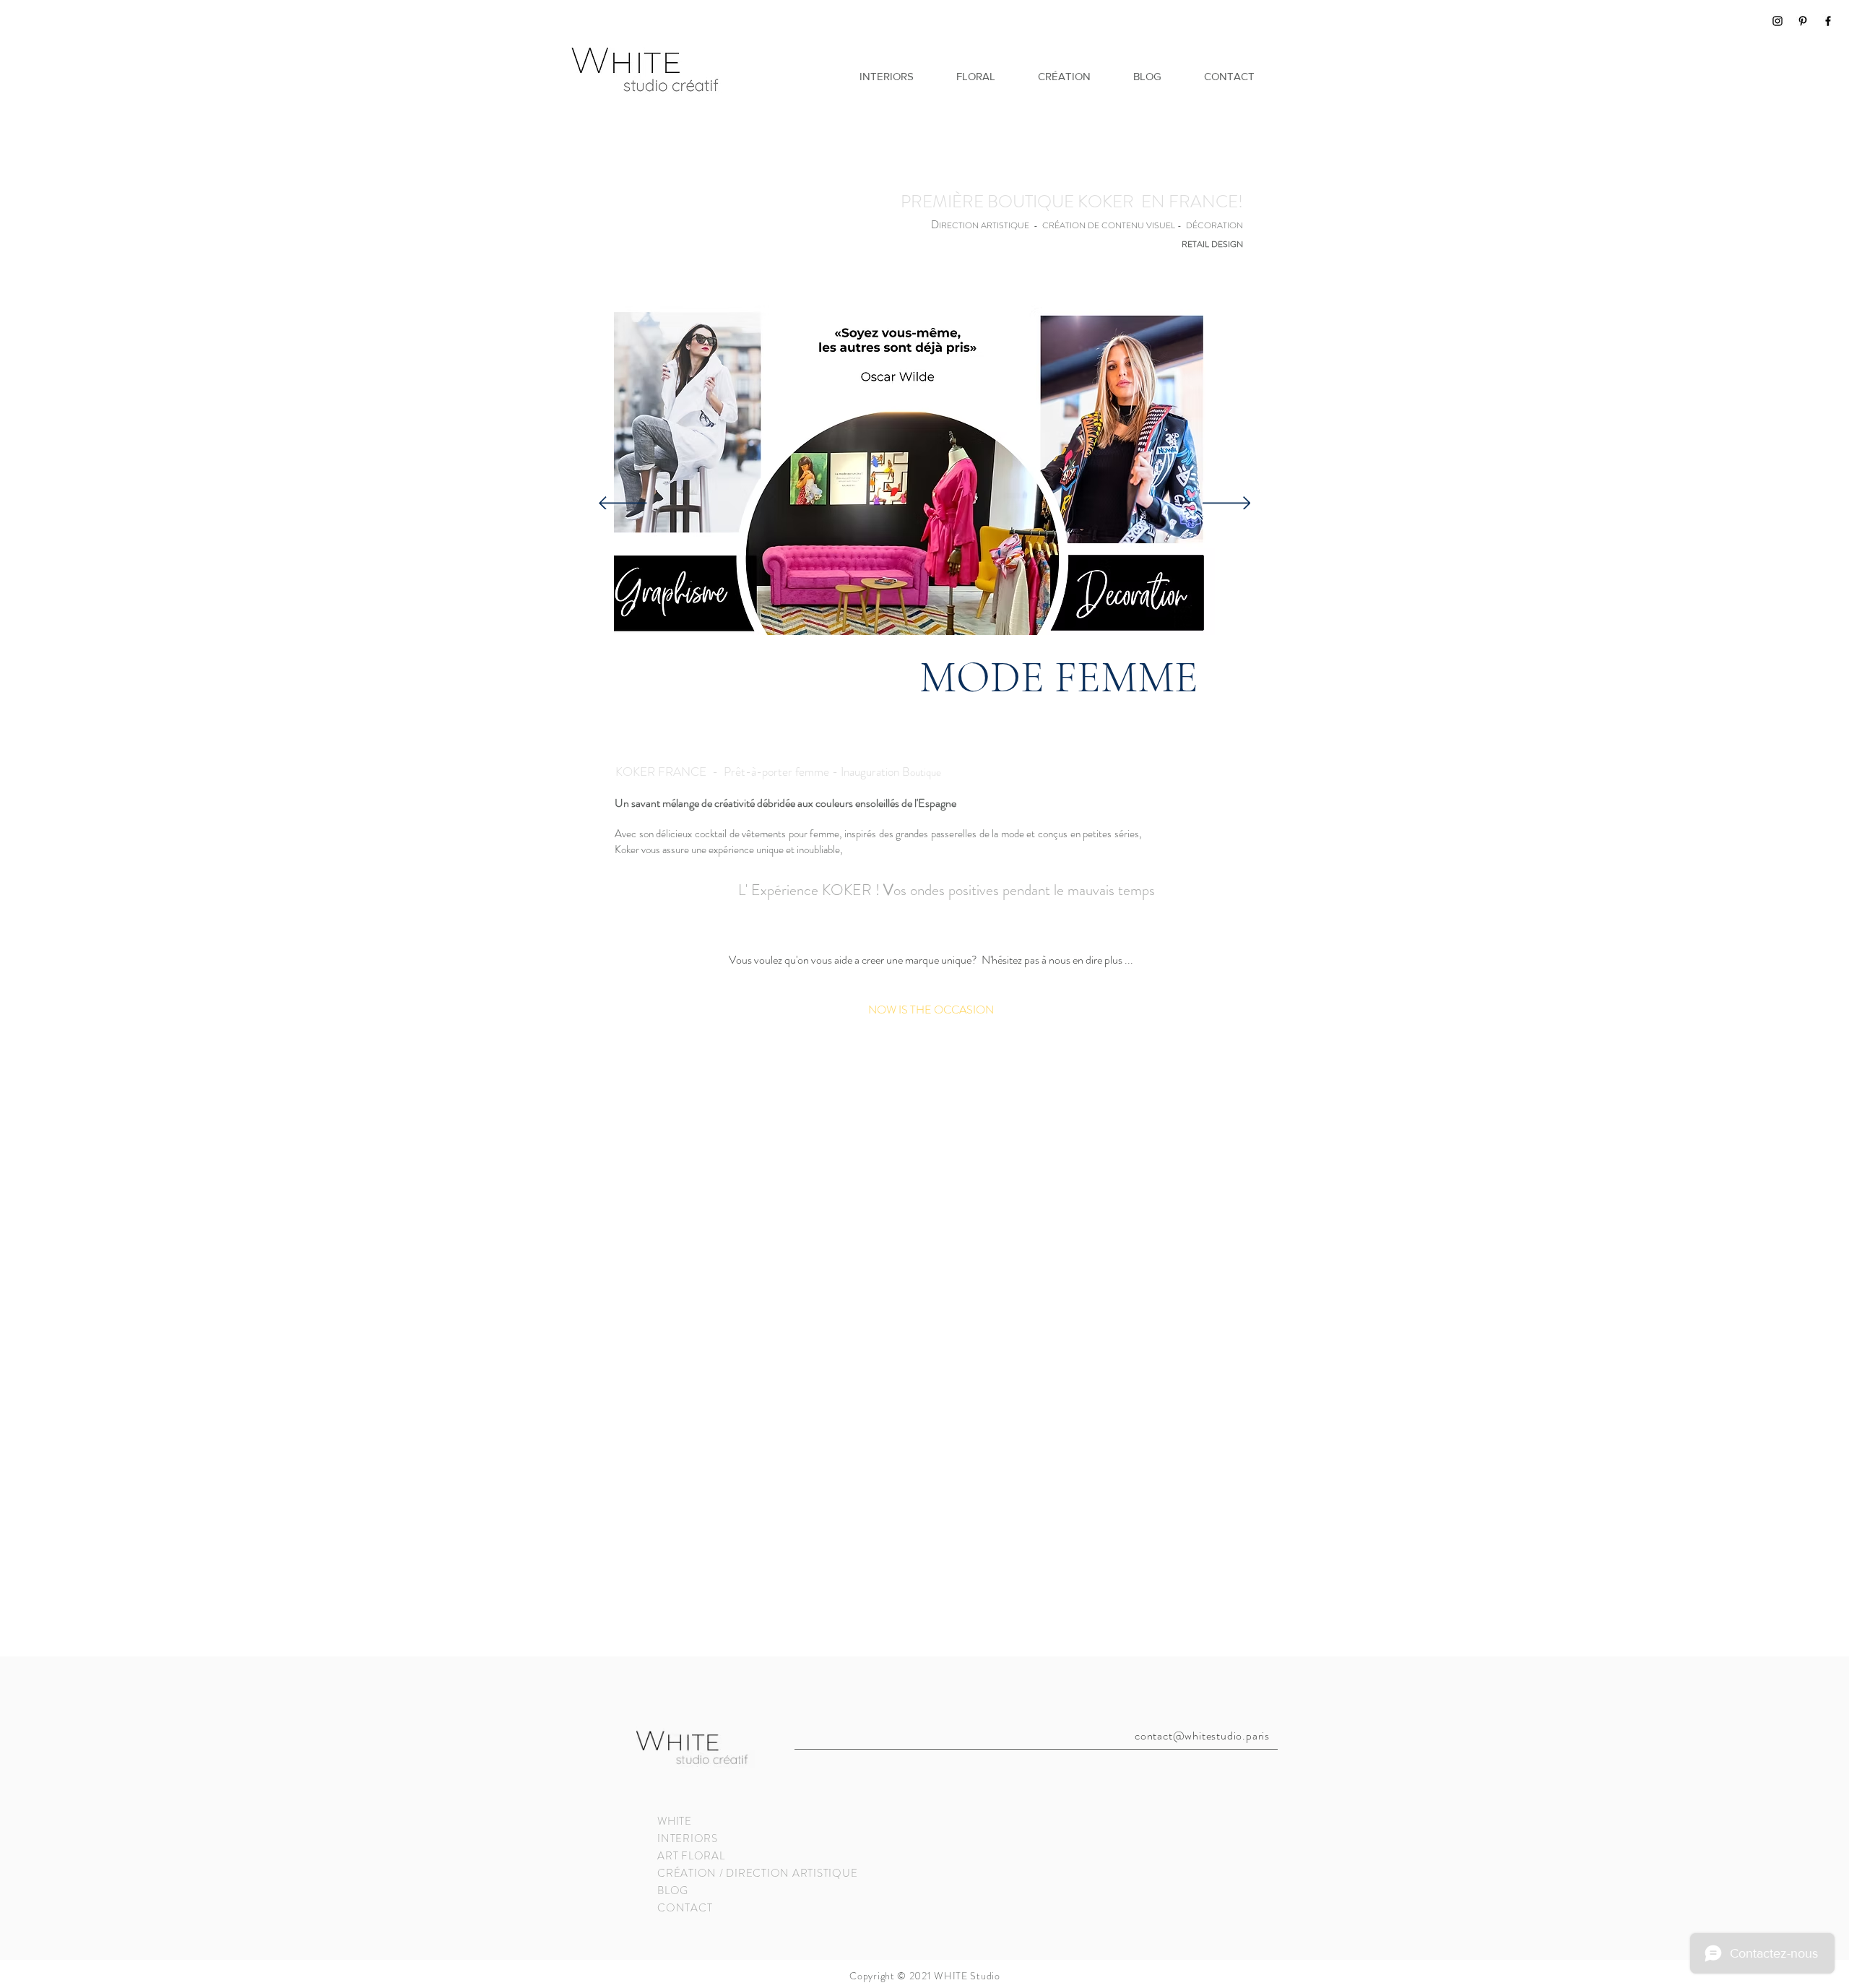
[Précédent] (623, 504)
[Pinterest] (1803, 21)
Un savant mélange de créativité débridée (706, 803)
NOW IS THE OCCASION (931, 1010)
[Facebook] (1828, 21)
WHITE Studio (967, 1976)
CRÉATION (687, 1873)
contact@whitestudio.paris (1202, 1736)
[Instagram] (1777, 21)
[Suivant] (1227, 504)
